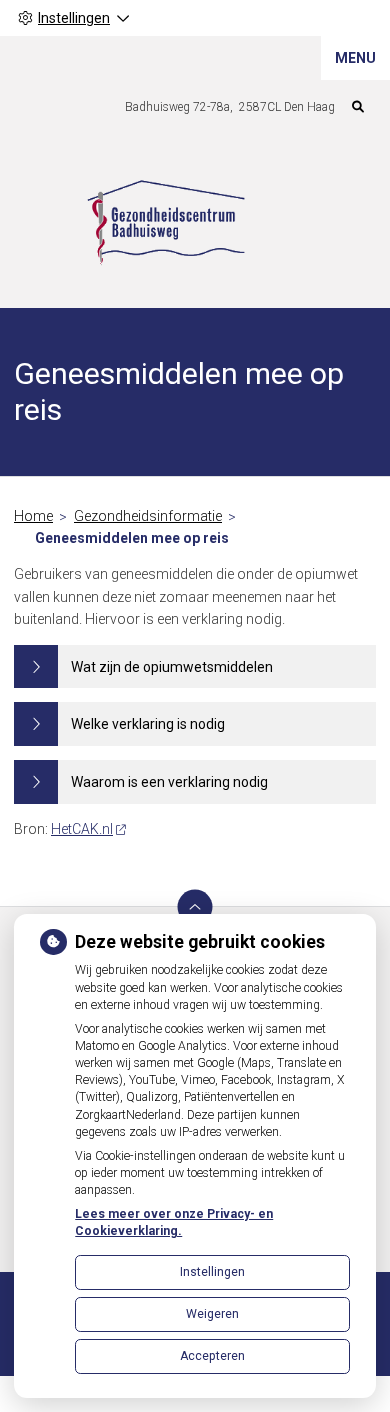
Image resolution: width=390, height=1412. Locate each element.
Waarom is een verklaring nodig (169, 782)
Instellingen (212, 1272)
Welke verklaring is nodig (148, 724)
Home (33, 516)
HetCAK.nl (82, 829)
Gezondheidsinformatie (148, 516)
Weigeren (212, 1314)
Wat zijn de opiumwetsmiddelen (172, 667)
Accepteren (212, 1356)
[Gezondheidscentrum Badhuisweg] (165, 226)
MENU (355, 58)
